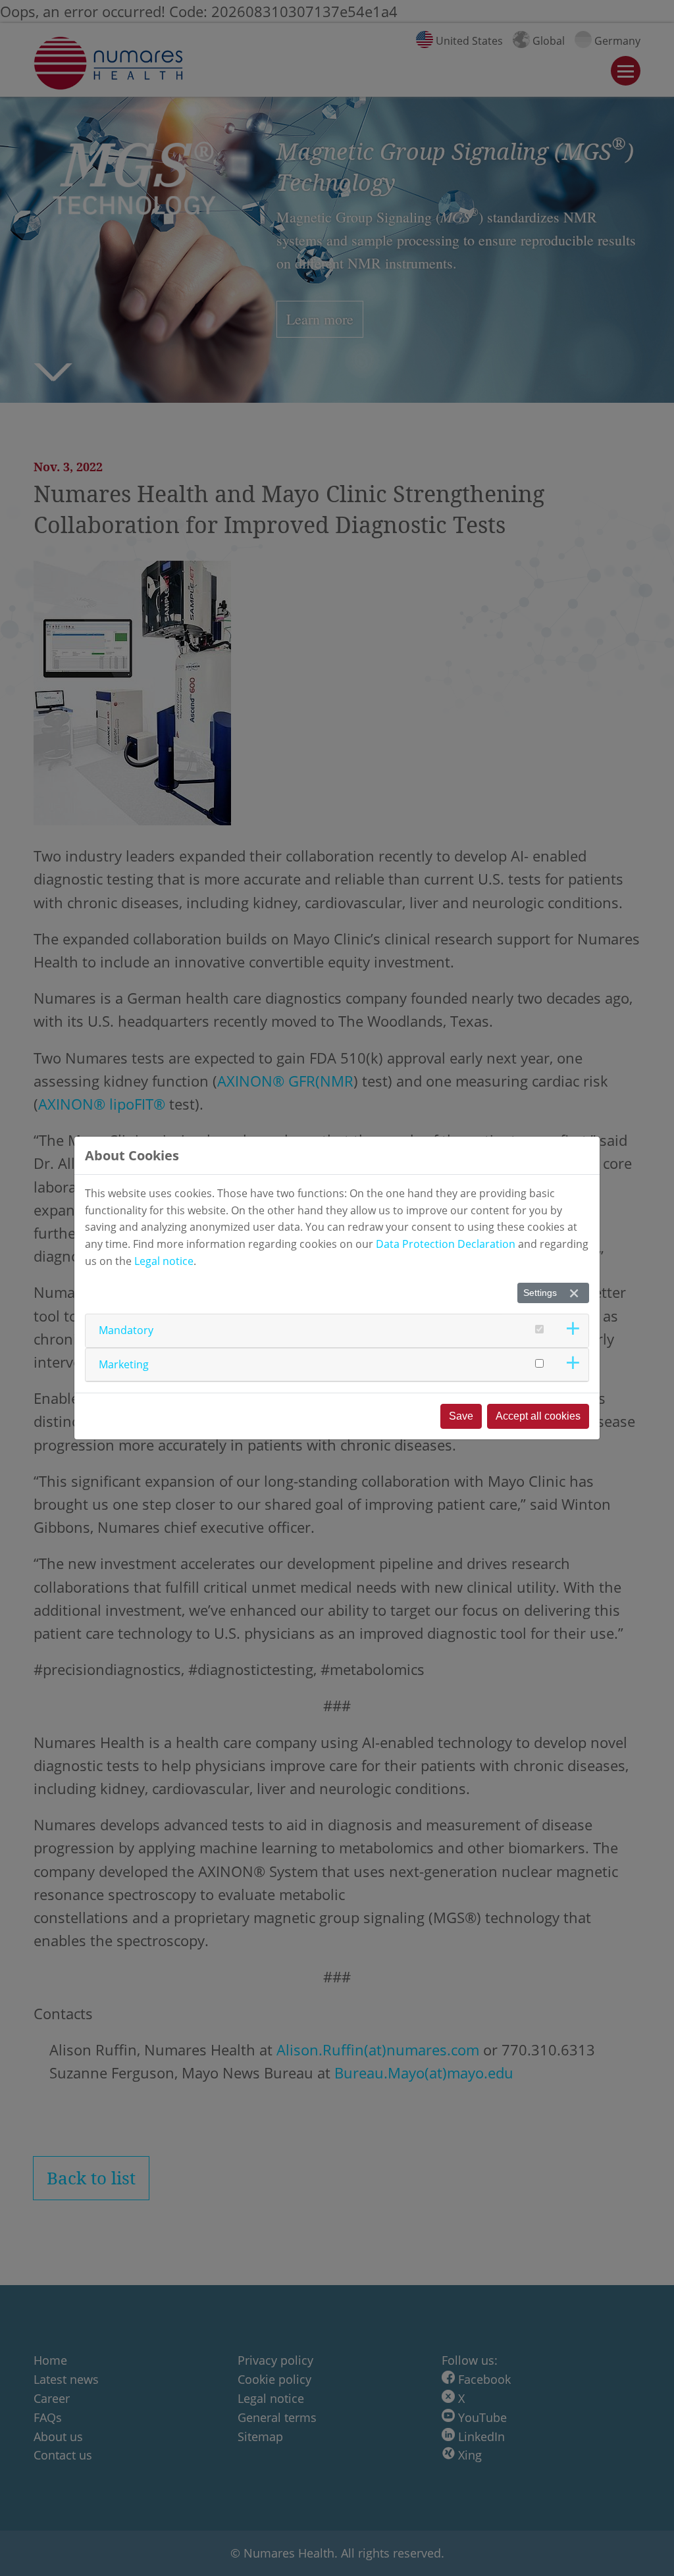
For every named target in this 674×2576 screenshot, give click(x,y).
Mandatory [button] (126, 1330)
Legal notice (164, 1261)
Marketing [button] (124, 1364)
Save (461, 1416)
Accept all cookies (538, 1416)
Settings (540, 1293)
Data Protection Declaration (446, 1244)
